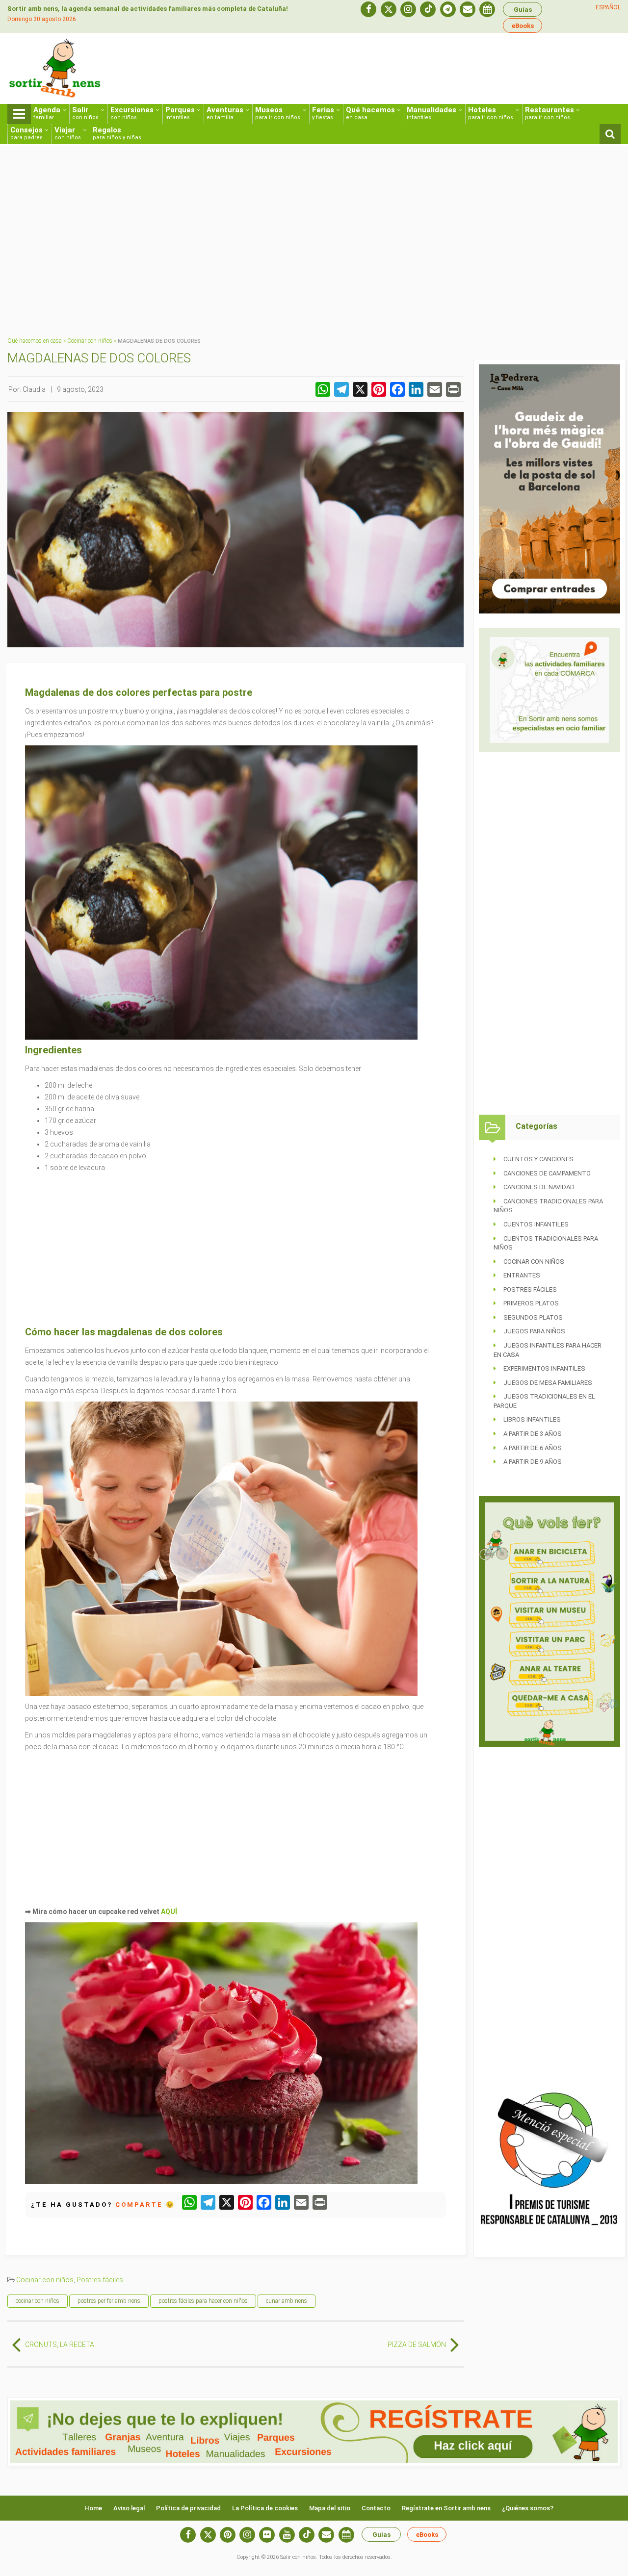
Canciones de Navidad (539, 1187)
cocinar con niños (38, 2301)
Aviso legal (129, 2508)
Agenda (47, 113)
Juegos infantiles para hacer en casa (548, 1350)
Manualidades (432, 113)
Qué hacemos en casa (35, 341)
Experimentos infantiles (544, 1368)
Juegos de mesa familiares (548, 1383)
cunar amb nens (287, 2301)
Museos (278, 113)
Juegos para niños (534, 1331)
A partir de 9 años (533, 1462)
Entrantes (522, 1275)
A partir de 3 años (533, 1434)
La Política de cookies (265, 2508)
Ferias (323, 113)
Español (608, 7)
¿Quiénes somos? (528, 2508)
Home (93, 2508)
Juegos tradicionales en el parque (544, 1401)
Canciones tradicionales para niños (548, 1206)
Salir (85, 113)
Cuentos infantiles (536, 1224)
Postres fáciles (100, 2280)
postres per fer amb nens (109, 2301)
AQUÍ (169, 1912)
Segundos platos (533, 1317)
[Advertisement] (442, 72)
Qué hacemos (370, 113)
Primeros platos (531, 1303)
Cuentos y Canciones (538, 1159)
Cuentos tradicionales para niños (546, 1243)
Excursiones (132, 113)
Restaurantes (549, 113)
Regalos (117, 133)
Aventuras (225, 113)
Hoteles (491, 113)
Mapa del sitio (330, 2508)
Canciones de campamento (547, 1173)
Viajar (68, 133)
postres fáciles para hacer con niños (203, 2301)
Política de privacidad (188, 2508)
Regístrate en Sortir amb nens (446, 2508)
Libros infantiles (532, 1419)
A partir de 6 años (533, 1448)
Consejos (26, 133)
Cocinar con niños (90, 341)
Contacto (376, 2508)
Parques (180, 113)
